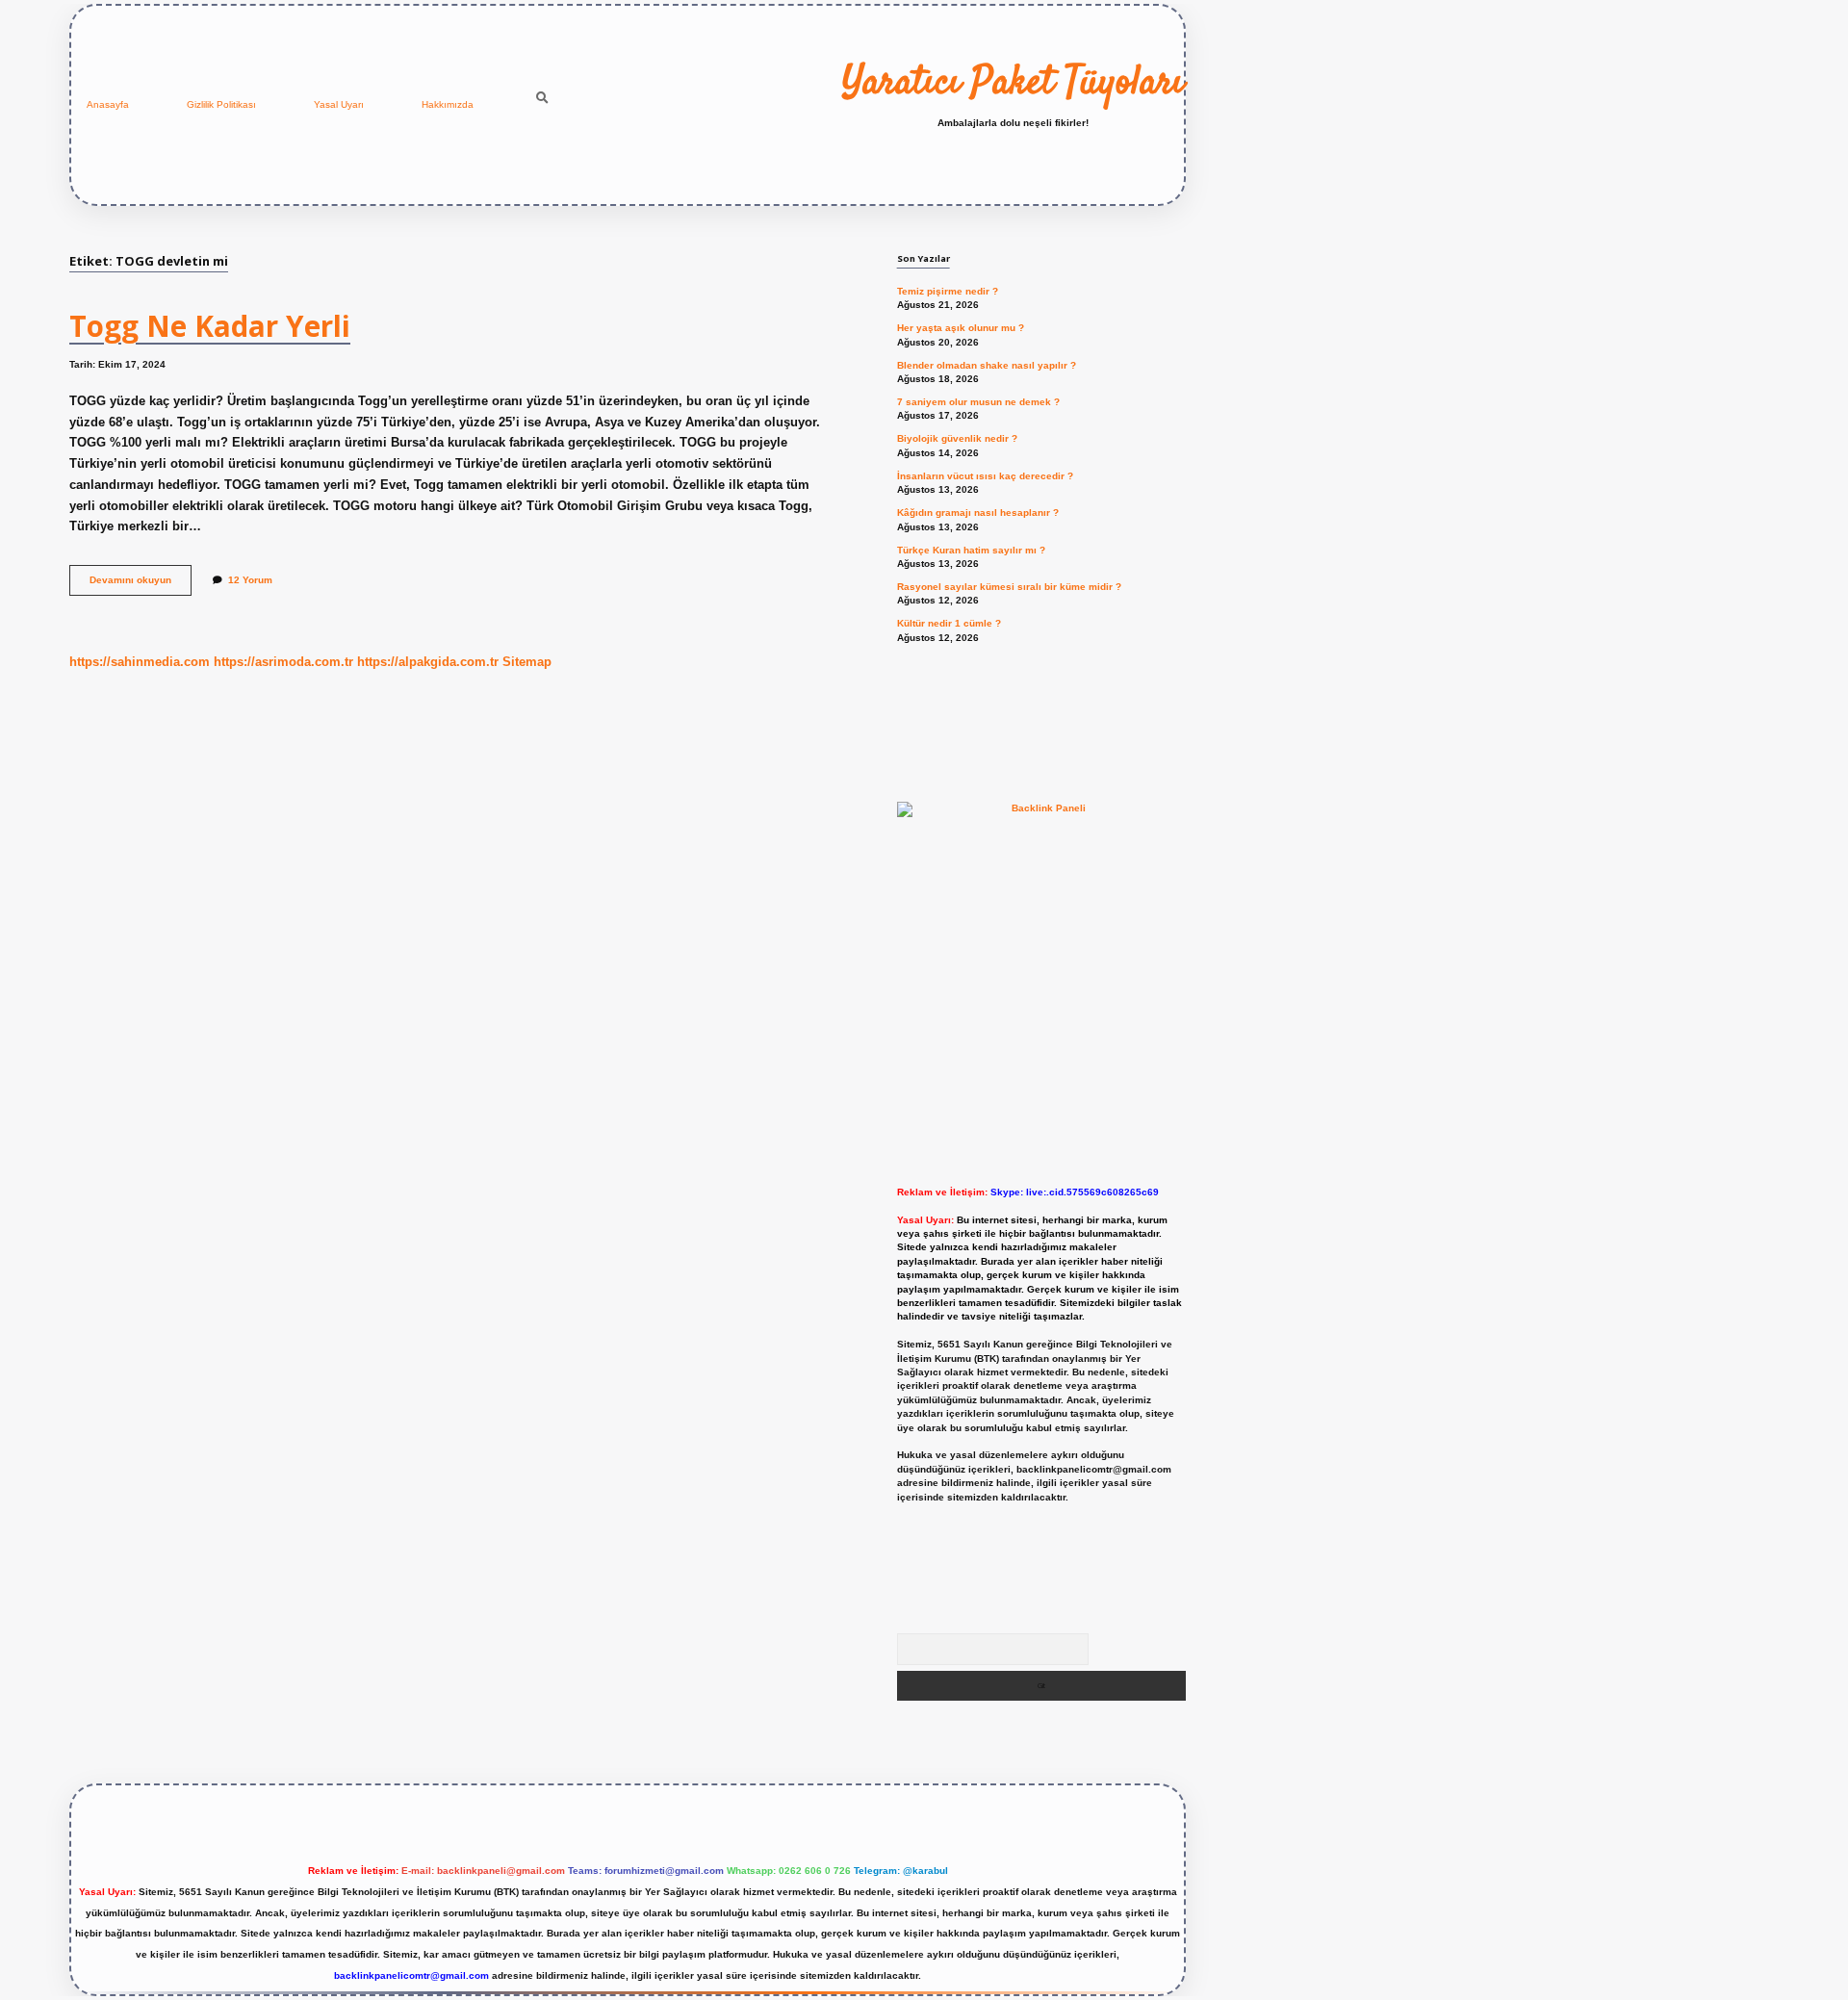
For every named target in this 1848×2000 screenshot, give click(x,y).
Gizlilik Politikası (221, 104)
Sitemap (527, 662)
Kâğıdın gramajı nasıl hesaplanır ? (978, 513)
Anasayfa (108, 104)
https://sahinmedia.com (140, 662)
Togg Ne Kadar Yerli (210, 326)
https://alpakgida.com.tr (428, 662)
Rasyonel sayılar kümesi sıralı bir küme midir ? (1009, 587)
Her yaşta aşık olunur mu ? (961, 328)
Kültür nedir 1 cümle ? (949, 623)
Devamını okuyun (141, 585)
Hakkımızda (448, 104)
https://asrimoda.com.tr (283, 662)
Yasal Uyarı (339, 104)
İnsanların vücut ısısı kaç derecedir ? (985, 476)
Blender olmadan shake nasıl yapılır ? (987, 365)
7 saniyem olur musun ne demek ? (978, 402)
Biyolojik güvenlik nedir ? (957, 438)
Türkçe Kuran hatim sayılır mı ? (971, 550)
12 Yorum (250, 580)
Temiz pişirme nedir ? (948, 291)
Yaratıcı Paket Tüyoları (1013, 84)
